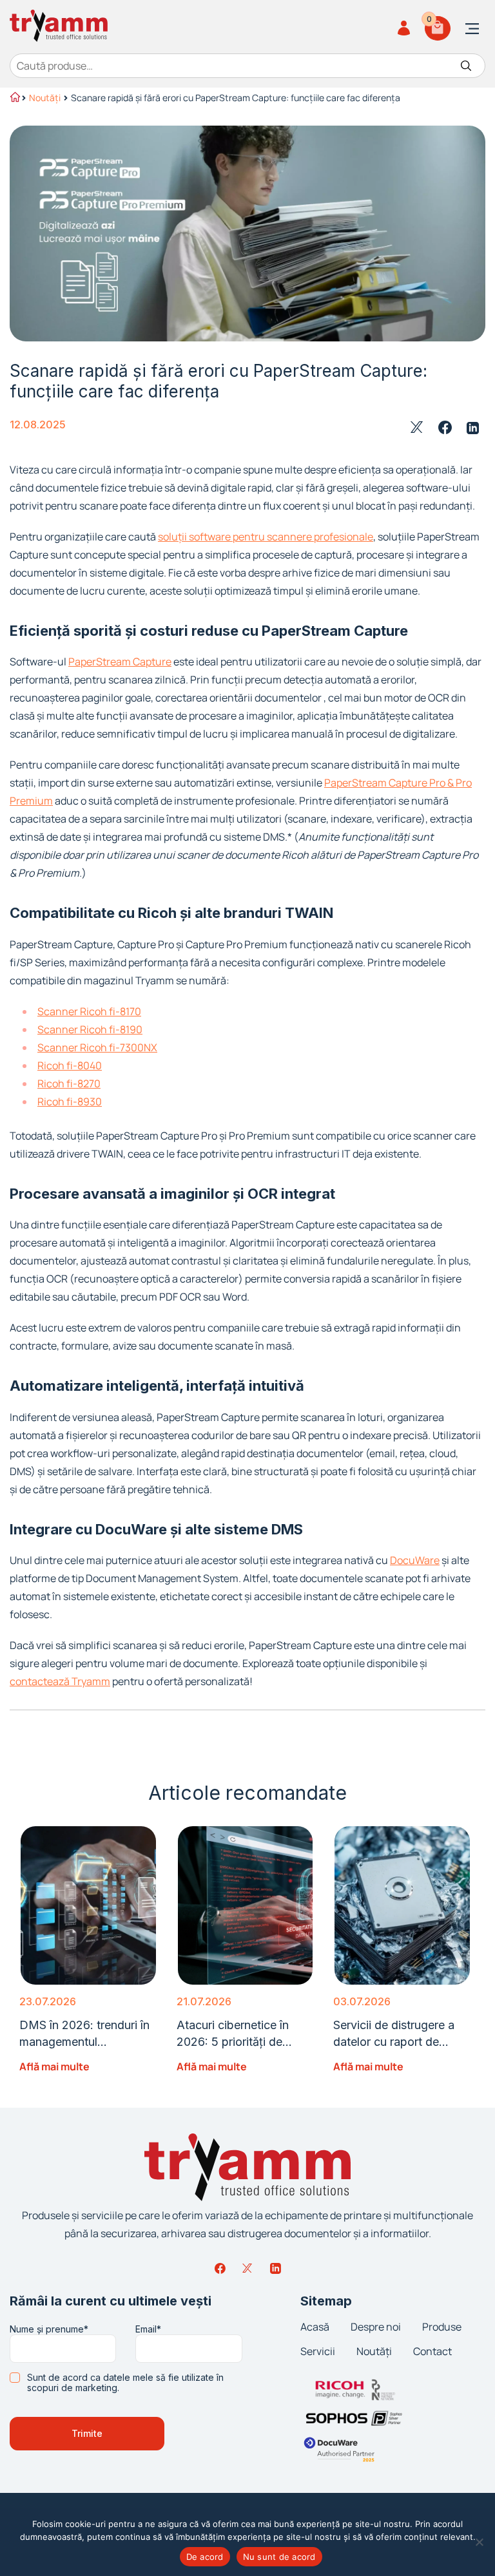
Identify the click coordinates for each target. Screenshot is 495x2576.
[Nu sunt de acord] (479, 2542)
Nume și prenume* (49, 2329)
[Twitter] (247, 2268)
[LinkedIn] (275, 2268)
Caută (466, 66)
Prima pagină (14, 99)
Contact (432, 2351)
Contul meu (406, 28)
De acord (205, 2557)
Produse (442, 2327)
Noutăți (45, 98)
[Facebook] (220, 2268)
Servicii (318, 2351)
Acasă (315, 2327)
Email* (148, 2329)
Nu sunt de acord (279, 2557)
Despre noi (376, 2327)
